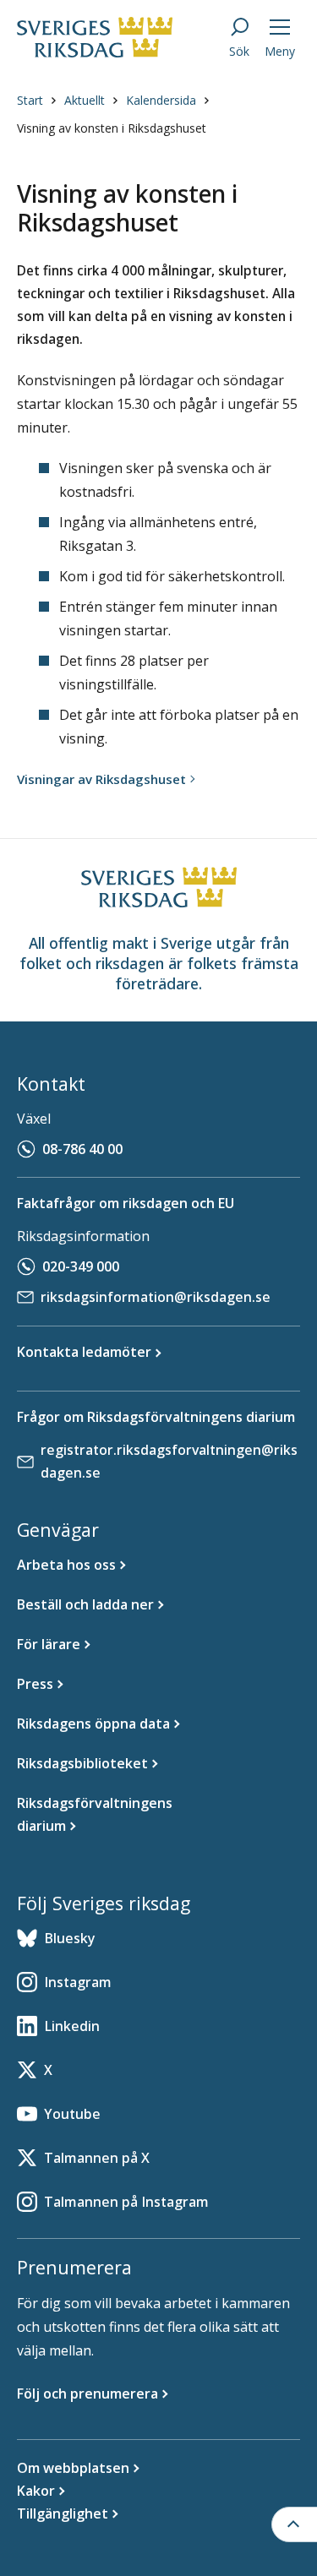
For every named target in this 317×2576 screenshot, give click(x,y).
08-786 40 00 (82, 1149)
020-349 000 (81, 1266)
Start (30, 100)
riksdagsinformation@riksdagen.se (156, 1297)
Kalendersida (161, 100)
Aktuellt (85, 100)
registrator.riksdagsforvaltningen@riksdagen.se (169, 1461)
